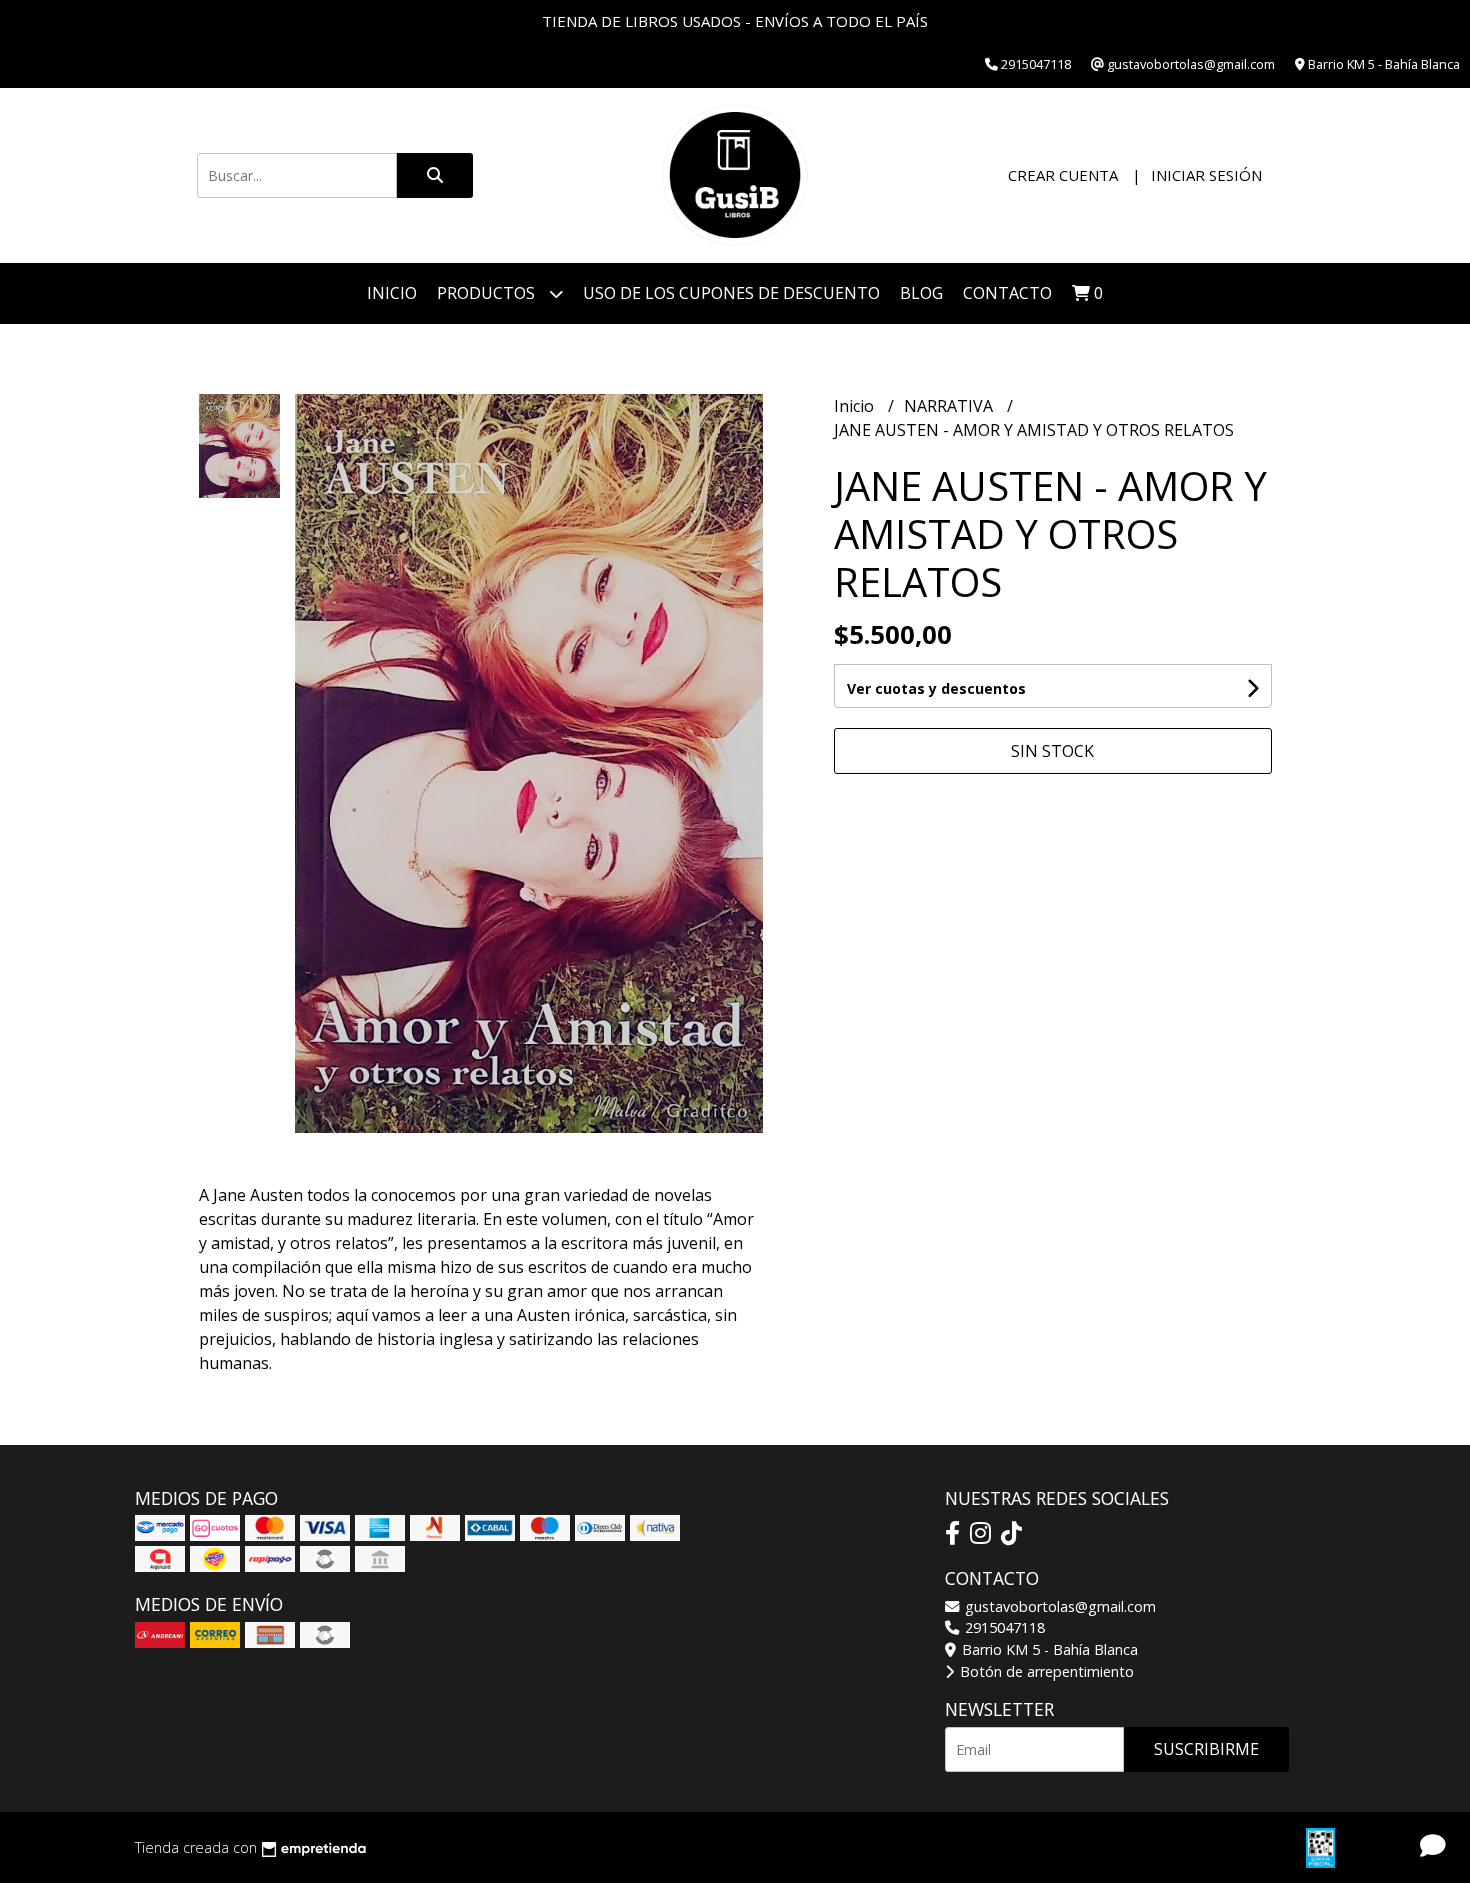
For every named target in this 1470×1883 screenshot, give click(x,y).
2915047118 (1003, 1627)
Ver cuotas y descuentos (936, 688)
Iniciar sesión (1206, 175)
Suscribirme (1206, 1749)
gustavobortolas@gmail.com (1058, 1606)
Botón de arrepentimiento (1045, 1671)
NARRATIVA (950, 406)
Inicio (392, 293)
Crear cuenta (1063, 175)
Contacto (1007, 293)
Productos (488, 293)
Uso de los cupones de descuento (731, 293)
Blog (921, 293)
